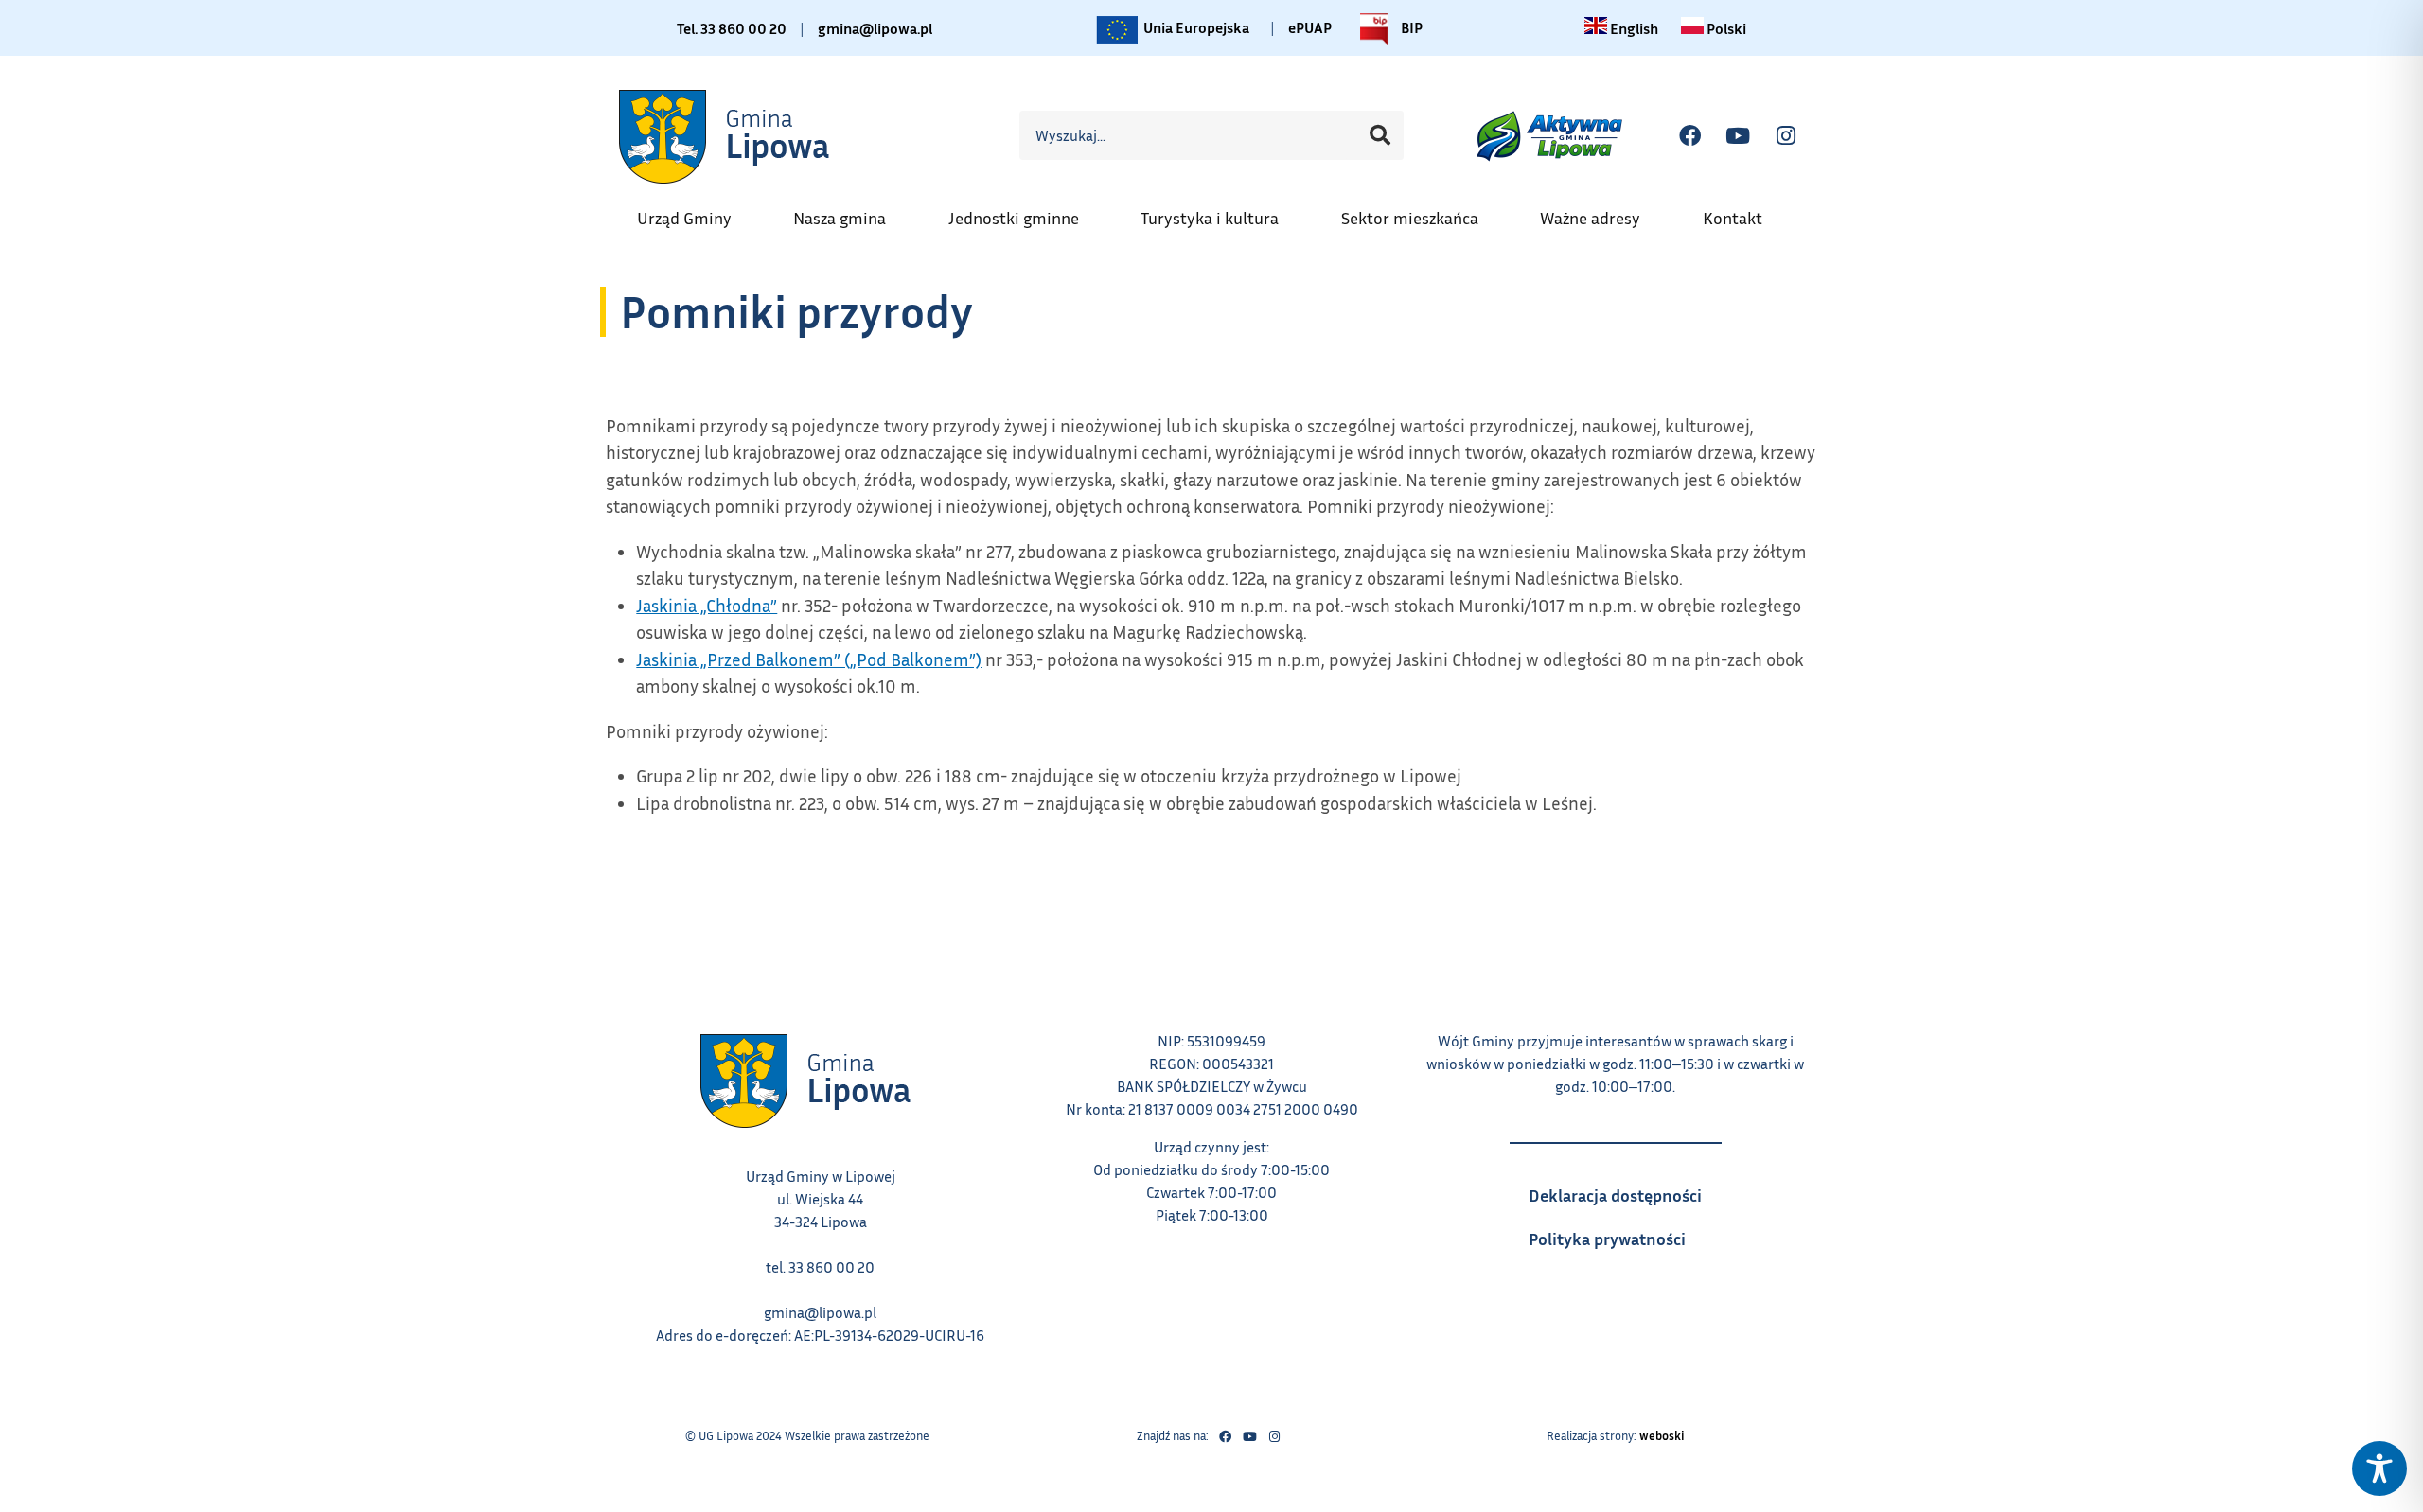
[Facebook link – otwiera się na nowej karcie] (1225, 1436)
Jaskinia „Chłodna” (707, 605)
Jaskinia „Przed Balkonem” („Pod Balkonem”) (809, 659)
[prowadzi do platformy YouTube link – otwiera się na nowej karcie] (1738, 135)
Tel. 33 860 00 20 (732, 28)
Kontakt (1742, 212)
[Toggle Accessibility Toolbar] (2379, 1468)
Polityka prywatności (1625, 1233)
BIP (1410, 25)
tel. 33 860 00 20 (820, 1267)
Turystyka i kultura (1219, 212)
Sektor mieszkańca (1419, 212)
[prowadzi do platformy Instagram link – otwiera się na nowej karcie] (1786, 135)
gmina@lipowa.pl (875, 28)
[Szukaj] (1380, 135)
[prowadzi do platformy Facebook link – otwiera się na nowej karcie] (1689, 135)
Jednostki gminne (1023, 212)
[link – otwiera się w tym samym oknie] (726, 136)
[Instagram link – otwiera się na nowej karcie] (1274, 1436)
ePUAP (1310, 27)
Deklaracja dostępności (1625, 1189)
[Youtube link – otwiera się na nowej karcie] (1249, 1436)
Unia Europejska (1195, 25)
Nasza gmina (849, 212)
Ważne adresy (1600, 212)
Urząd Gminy (694, 212)
